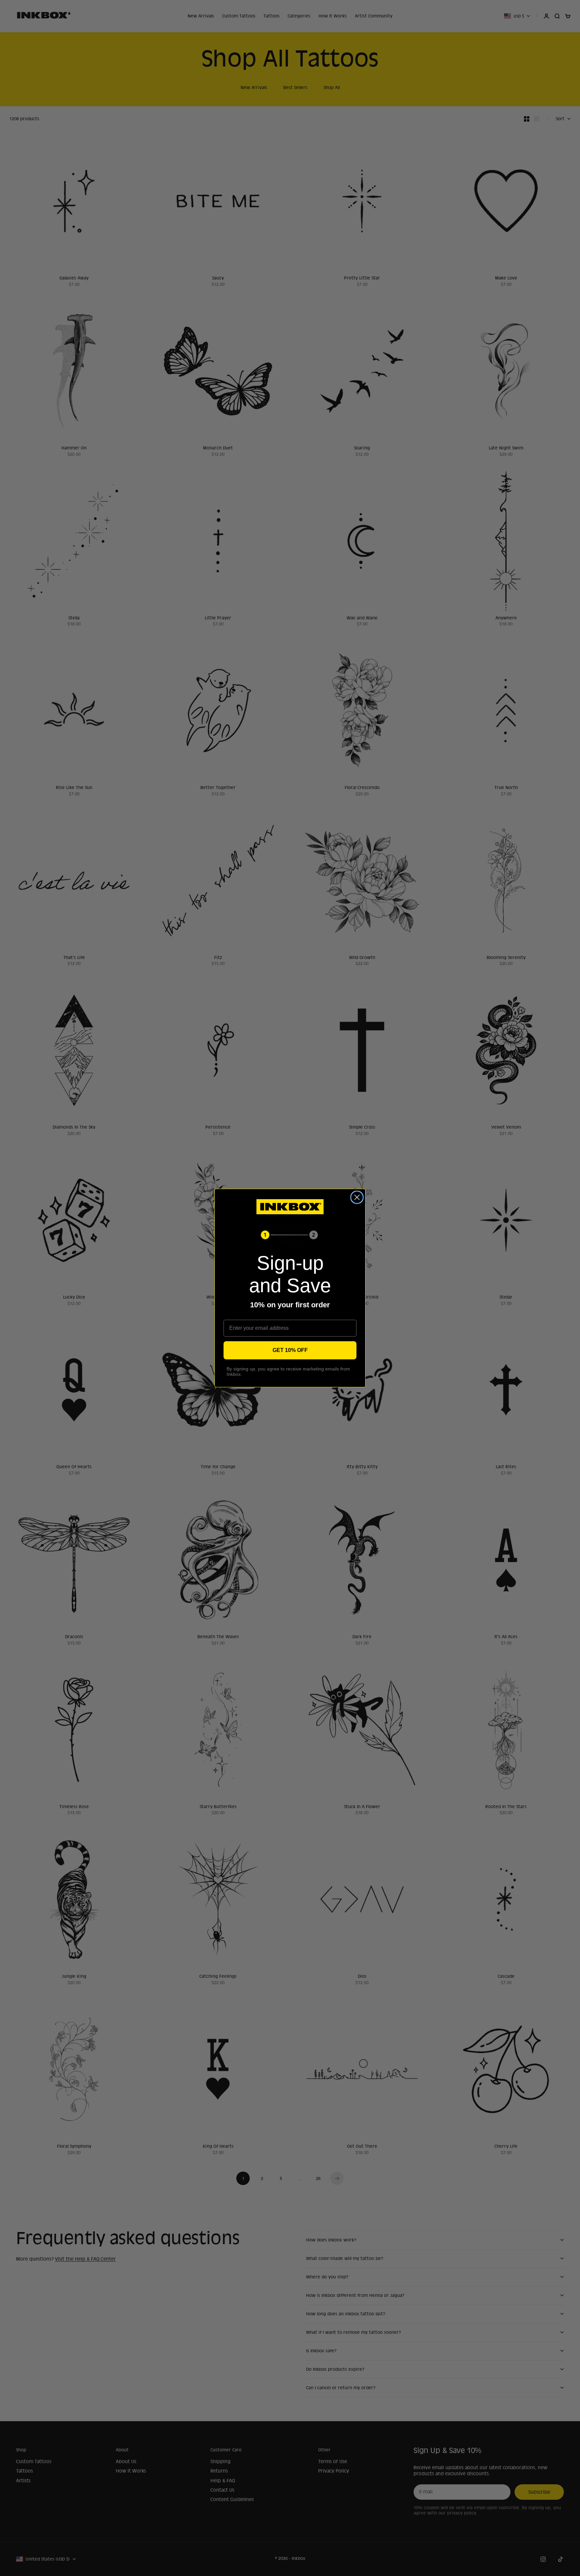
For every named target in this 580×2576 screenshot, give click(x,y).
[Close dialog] (357, 1197)
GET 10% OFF (290, 1350)
